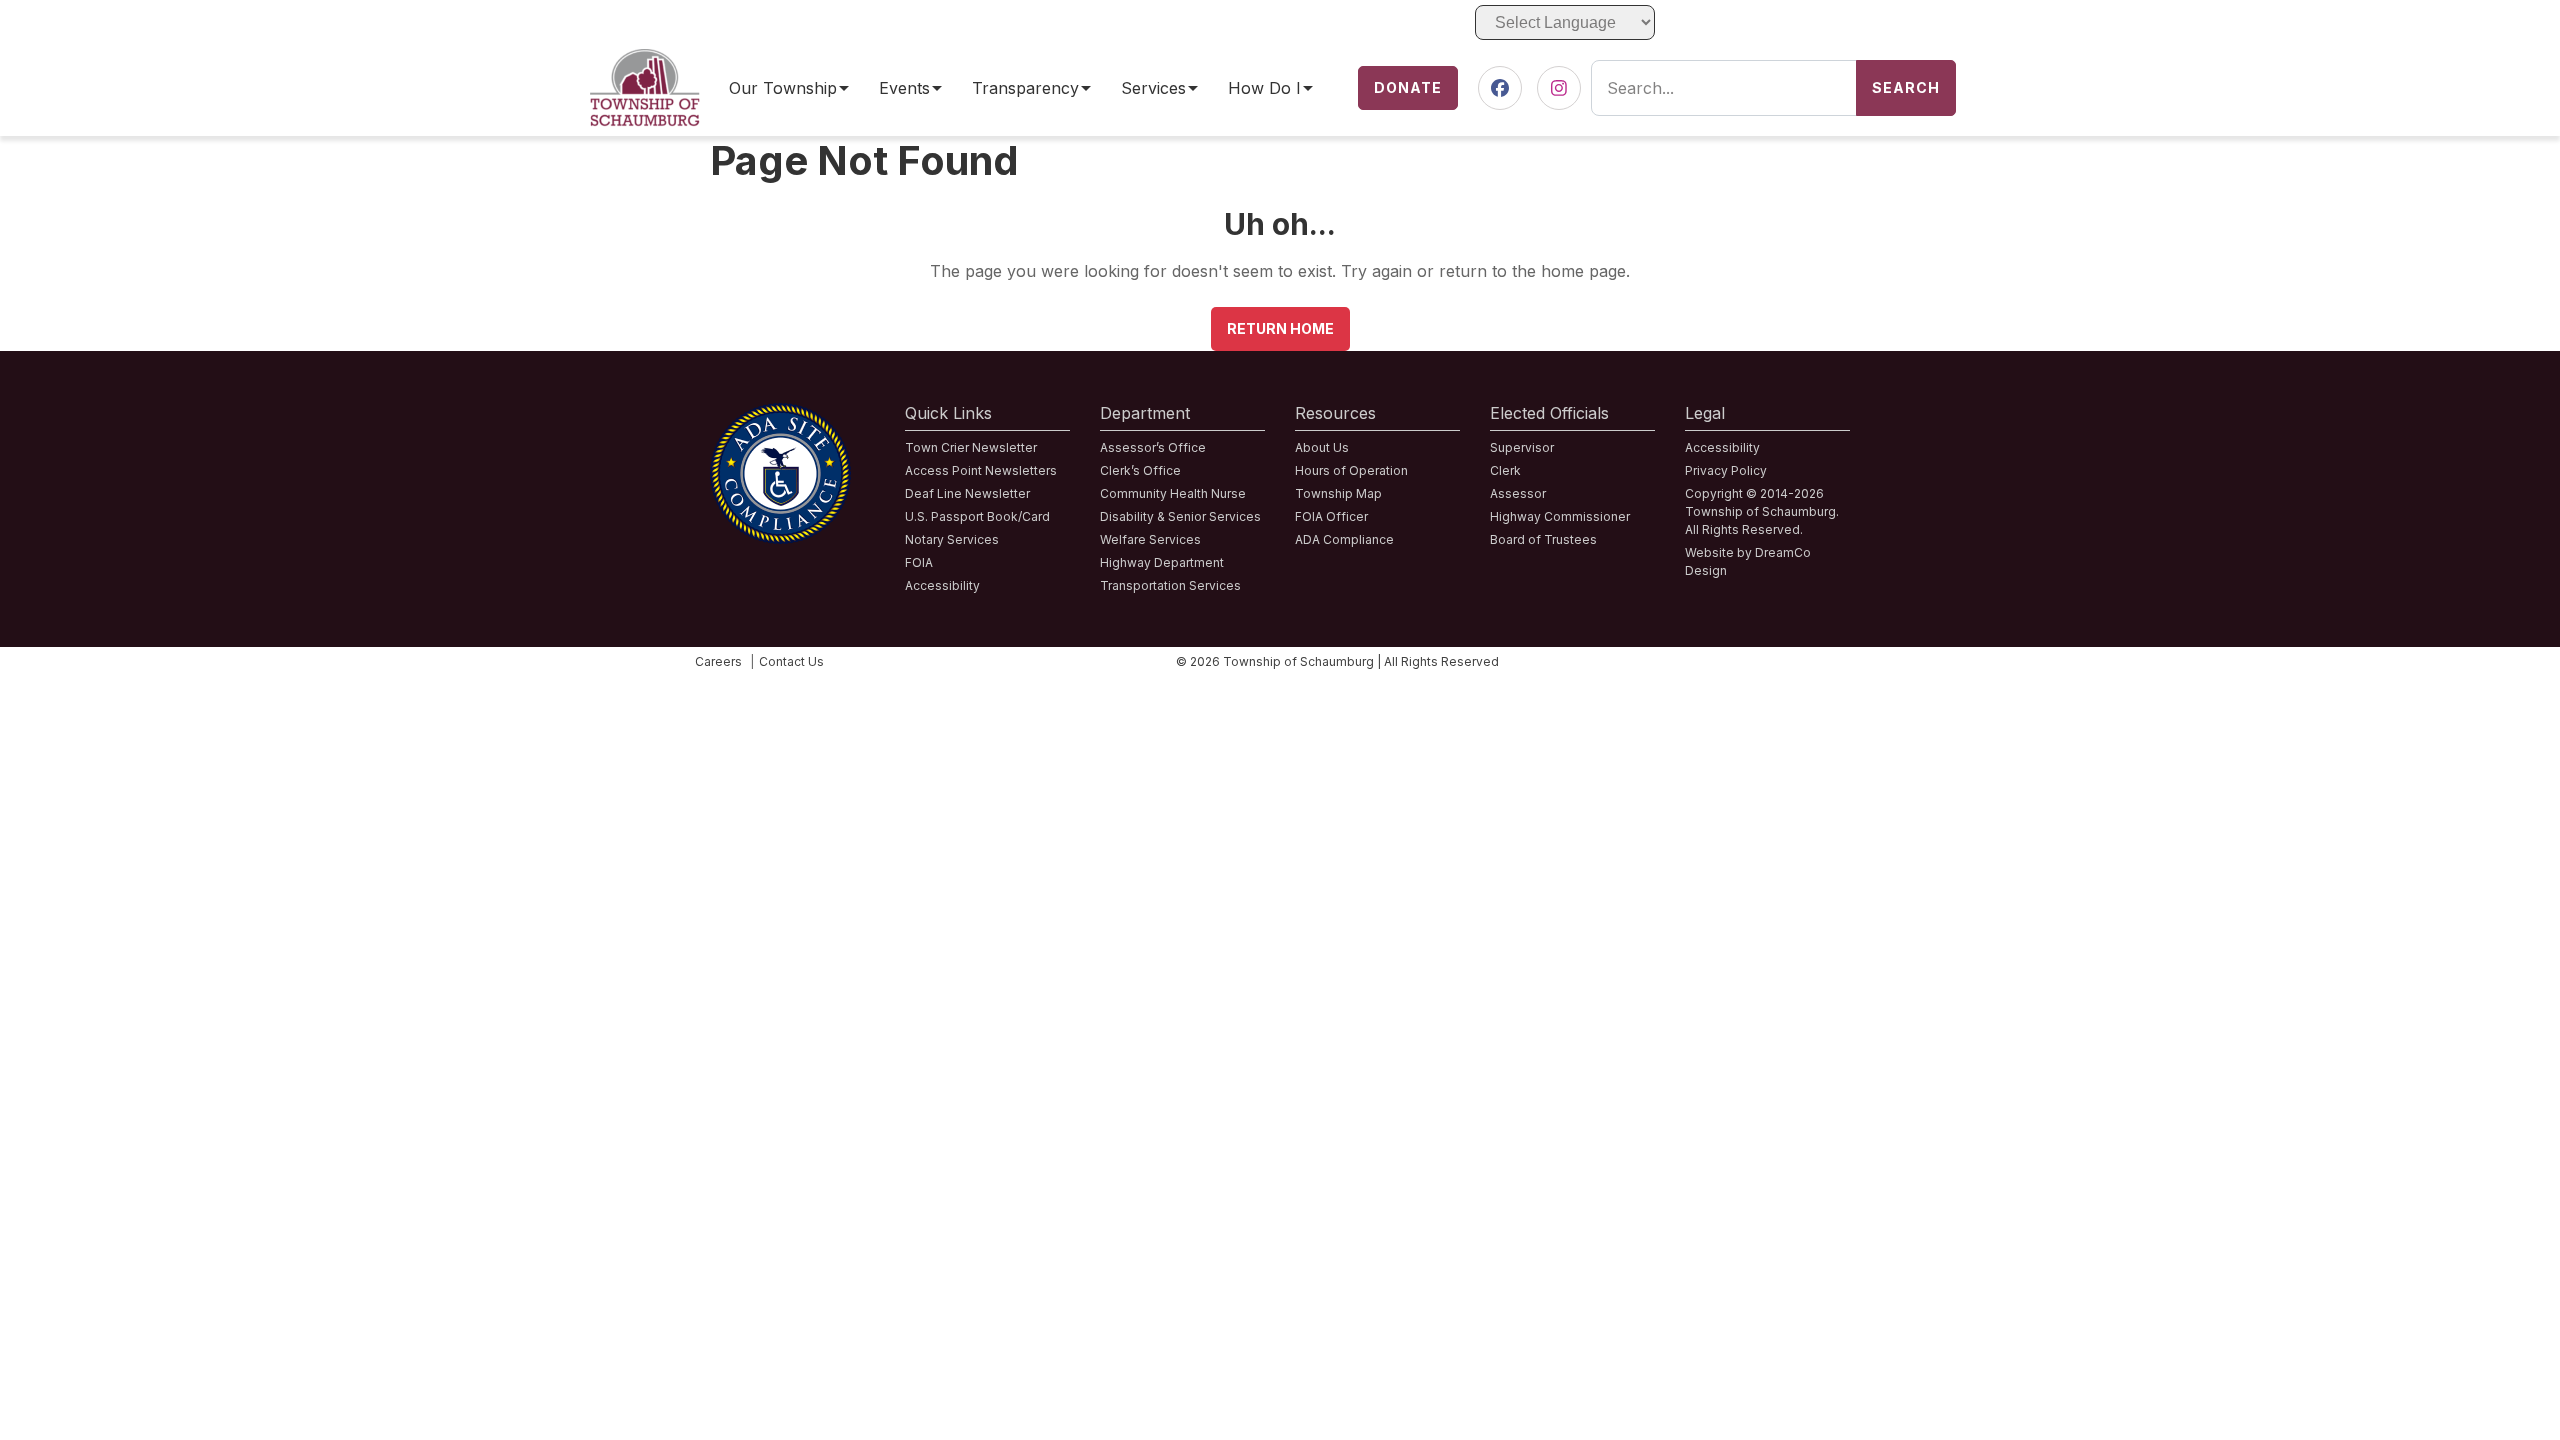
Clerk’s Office (1140, 470)
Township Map (1338, 493)
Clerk (1505, 470)
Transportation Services (1170, 585)
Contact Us (791, 661)
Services (1153, 88)
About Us (1322, 447)
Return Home (1280, 328)
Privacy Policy (1726, 470)
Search (1906, 87)
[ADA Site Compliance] (780, 415)
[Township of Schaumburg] (645, 61)
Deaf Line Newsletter (967, 493)
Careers (718, 661)
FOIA (919, 562)
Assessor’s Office (1153, 447)
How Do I (1264, 88)
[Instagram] (1559, 88)
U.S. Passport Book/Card (977, 516)
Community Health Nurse (1173, 493)
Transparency (1025, 88)
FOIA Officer (1331, 516)
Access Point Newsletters (981, 470)
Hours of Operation (1351, 470)
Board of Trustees (1543, 539)
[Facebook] (1500, 88)
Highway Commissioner (1560, 516)
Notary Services (952, 539)
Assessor (1518, 493)
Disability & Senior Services (1180, 516)
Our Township (783, 88)
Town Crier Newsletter (971, 447)
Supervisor (1522, 447)
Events (904, 88)
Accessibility (942, 585)
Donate (1408, 87)
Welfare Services (1150, 539)
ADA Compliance (1344, 539)
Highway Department (1162, 562)
